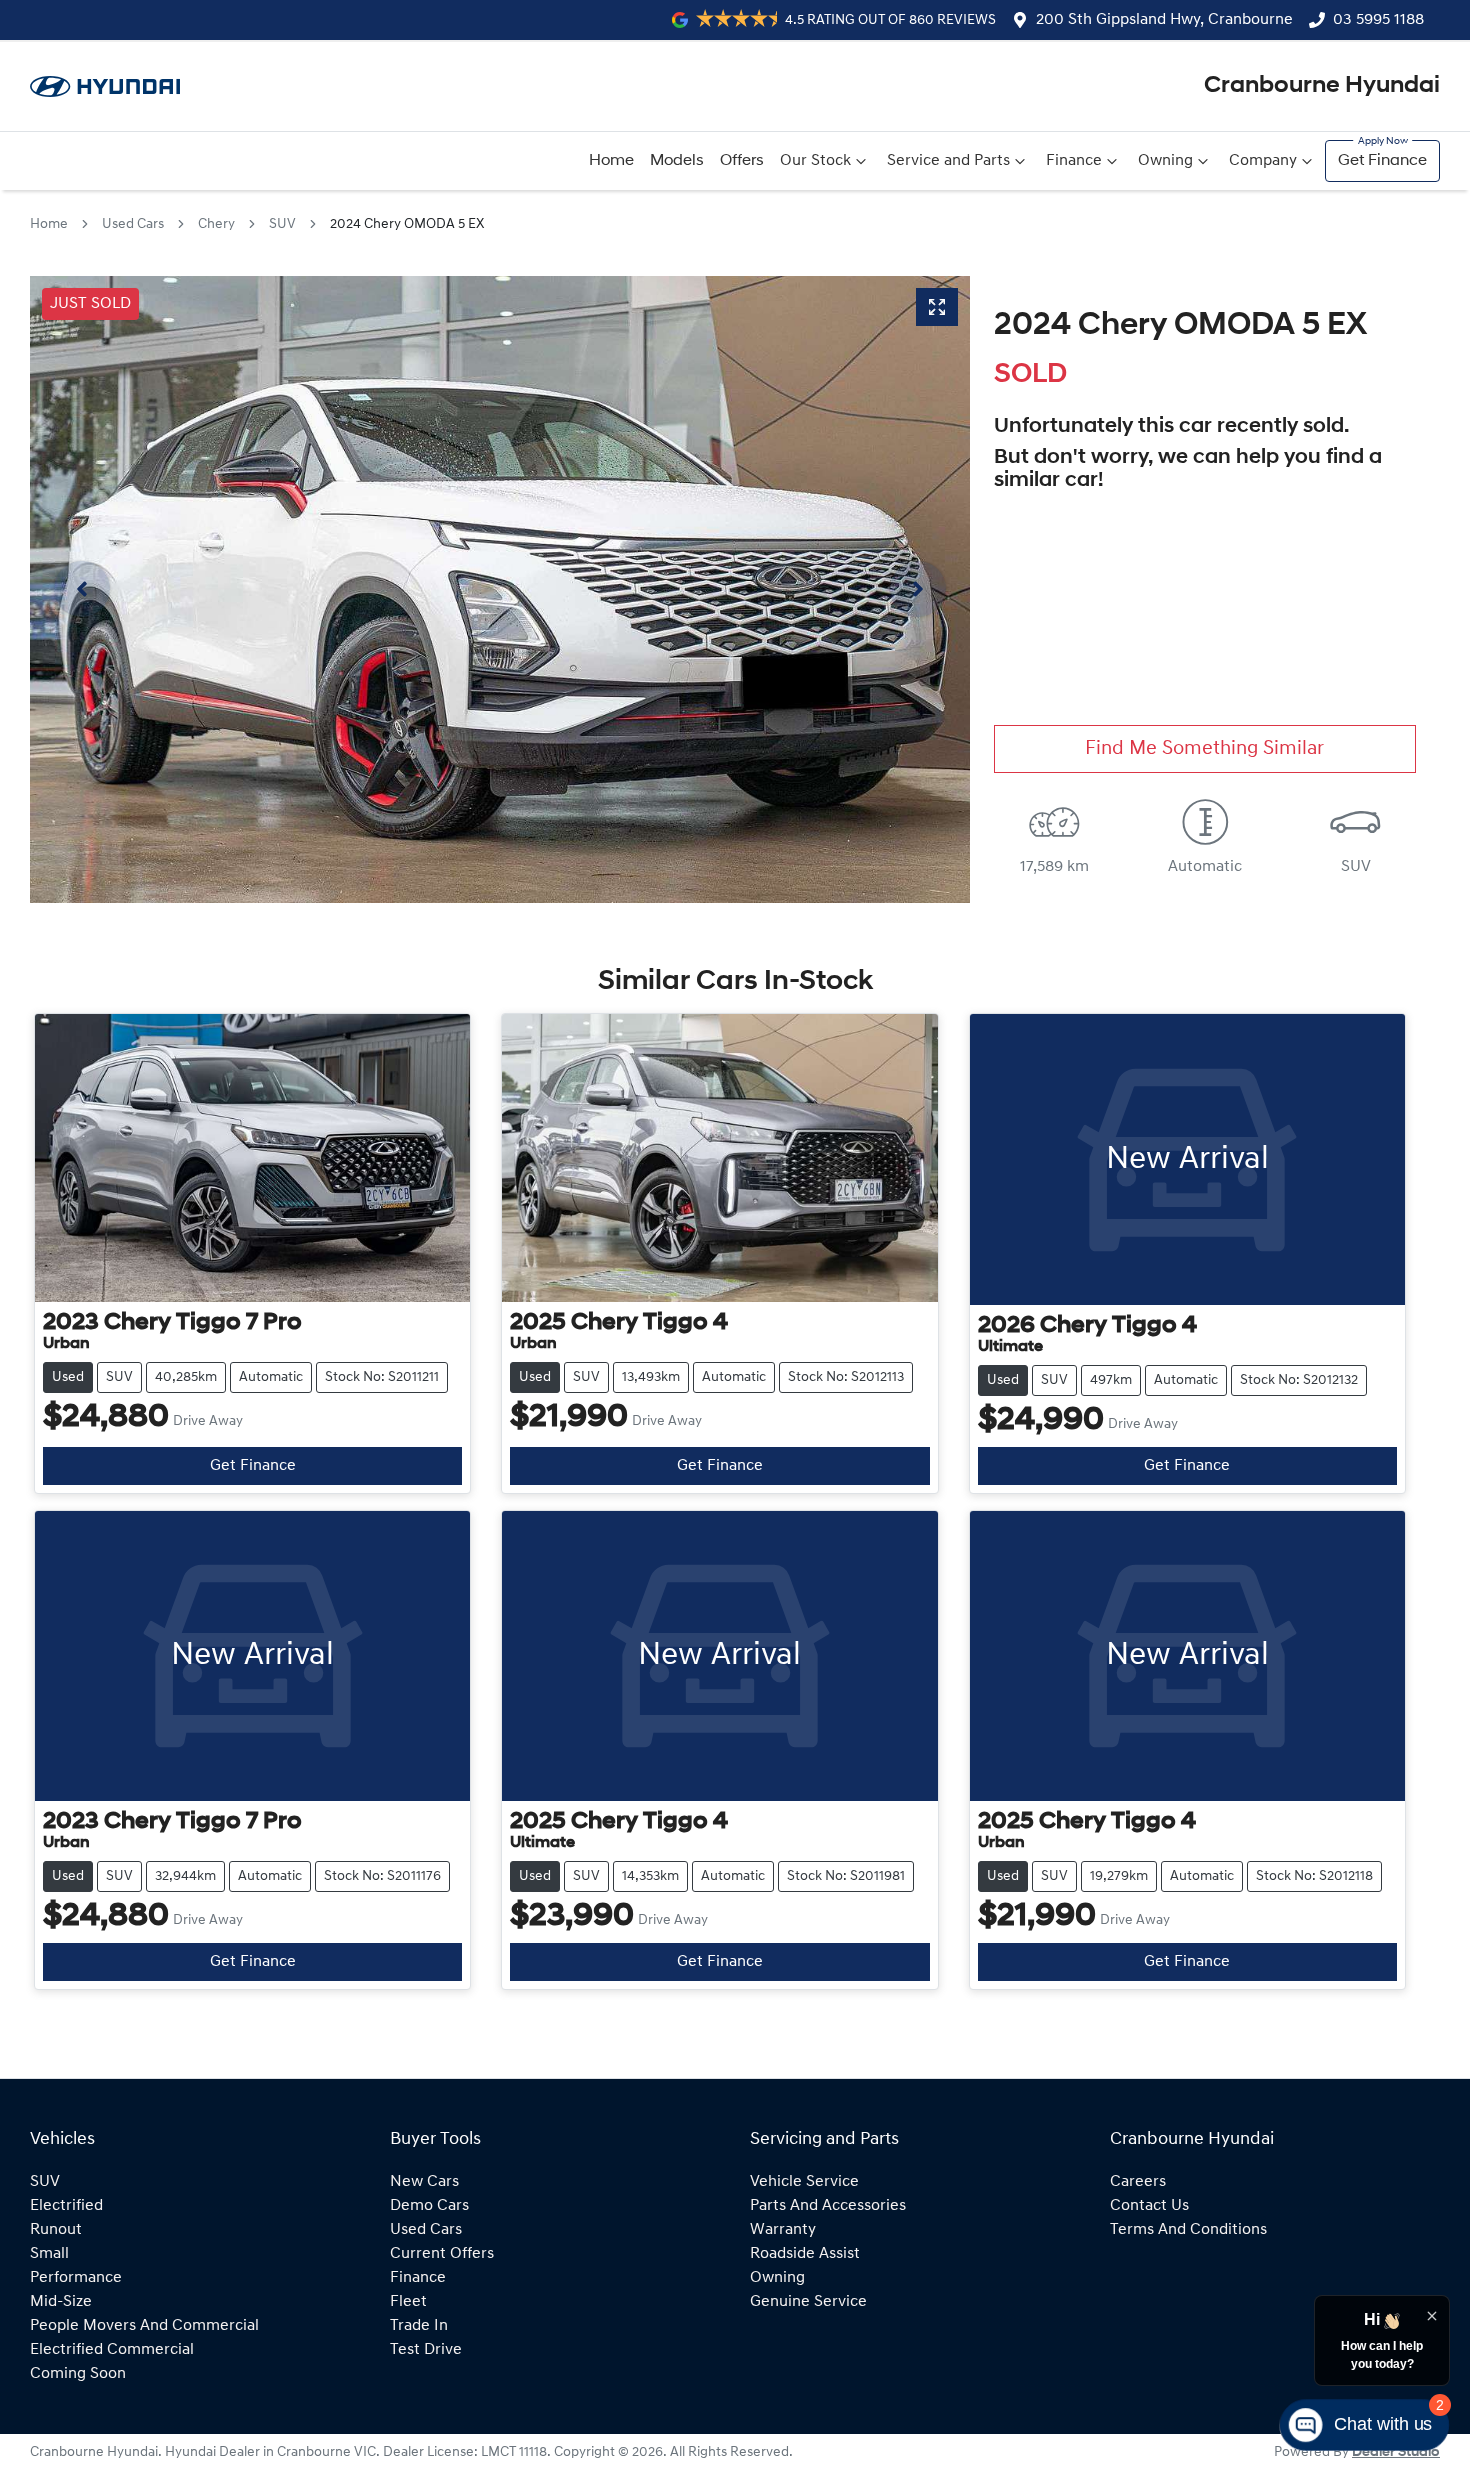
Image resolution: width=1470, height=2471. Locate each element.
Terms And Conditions (1188, 2230)
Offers (742, 161)
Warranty (783, 2230)
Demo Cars (429, 2206)
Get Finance (1382, 161)
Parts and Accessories (828, 2206)
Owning (1165, 161)
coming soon (78, 2374)
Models (677, 161)
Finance (1074, 161)
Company (1263, 161)
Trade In (419, 2326)
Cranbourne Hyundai (1322, 86)
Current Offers (442, 2254)
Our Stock (815, 161)
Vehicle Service (804, 2182)
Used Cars (133, 224)
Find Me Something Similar (1204, 749)
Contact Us (1149, 2206)
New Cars (424, 2182)
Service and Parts (948, 161)
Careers (1138, 2182)
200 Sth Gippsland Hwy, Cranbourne (1164, 20)
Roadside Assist (805, 2254)
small (49, 2254)
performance (76, 2278)
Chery (216, 224)
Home (611, 161)
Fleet (408, 2302)
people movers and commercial (144, 2326)
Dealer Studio (1396, 2452)
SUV (282, 224)
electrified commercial (112, 2350)
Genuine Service (808, 2302)
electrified (66, 2206)
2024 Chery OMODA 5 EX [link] (407, 224)
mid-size (61, 2302)
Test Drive (426, 2350)
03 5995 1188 (1378, 20)
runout (56, 2230)
